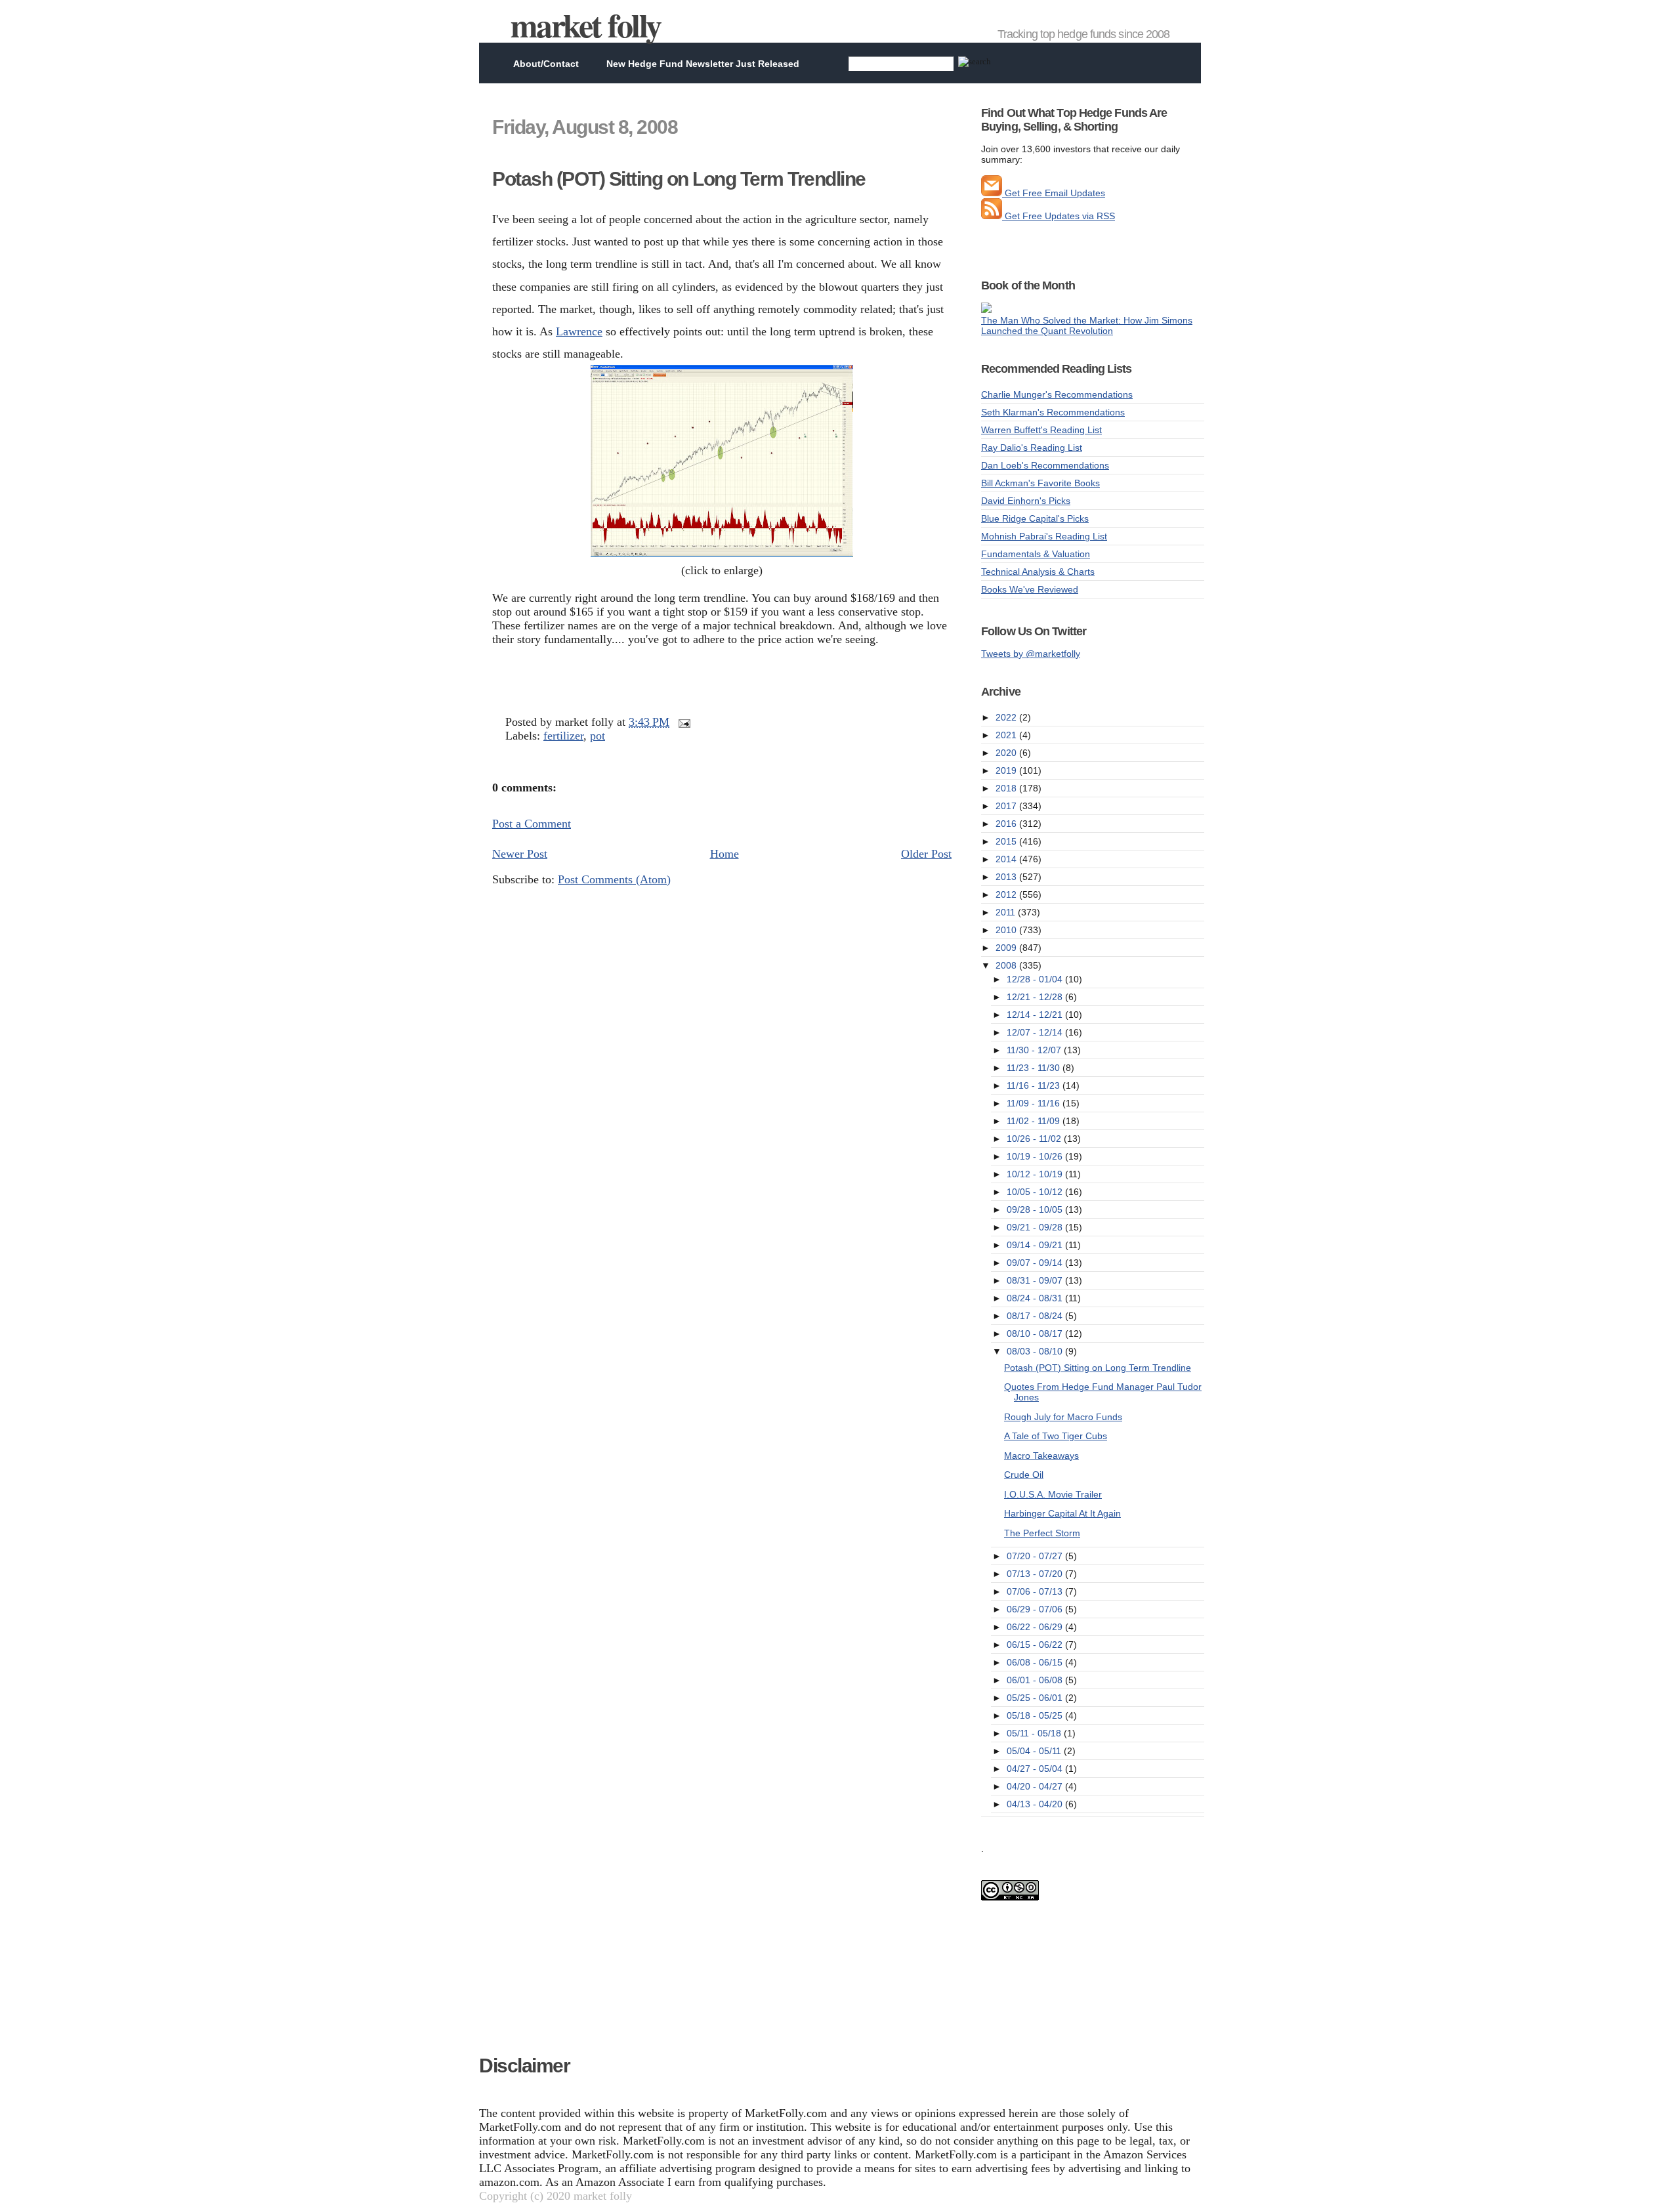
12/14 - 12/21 (1036, 1015)
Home (724, 854)
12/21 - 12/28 (1036, 997)
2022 (1007, 717)
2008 (1007, 965)
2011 (1007, 912)
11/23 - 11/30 (1035, 1068)
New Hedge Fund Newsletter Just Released (703, 64)
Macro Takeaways (1041, 1456)
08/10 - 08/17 (1036, 1333)
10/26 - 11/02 (1035, 1139)
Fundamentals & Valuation (1036, 554)
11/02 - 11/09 (1035, 1121)
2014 (1007, 859)
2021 (1007, 735)
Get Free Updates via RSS (1059, 216)
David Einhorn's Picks (1026, 501)
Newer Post (520, 854)
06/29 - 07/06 (1036, 1609)
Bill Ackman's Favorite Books (1040, 483)
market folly (586, 25)
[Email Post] (682, 722)
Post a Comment (532, 824)
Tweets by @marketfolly (1031, 654)
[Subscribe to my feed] (992, 216)
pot (598, 736)
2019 (1007, 770)
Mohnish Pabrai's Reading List (1044, 536)
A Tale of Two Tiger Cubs (1056, 1436)
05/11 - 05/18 (1035, 1733)
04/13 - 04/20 (1036, 1804)
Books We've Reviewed (1030, 589)
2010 (1007, 930)
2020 (1007, 753)
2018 (1007, 788)
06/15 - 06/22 (1036, 1645)
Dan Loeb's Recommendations (1045, 465)
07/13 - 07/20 (1036, 1574)
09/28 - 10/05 (1036, 1209)
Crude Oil (1024, 1475)
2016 (1007, 824)
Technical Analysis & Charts (1038, 572)
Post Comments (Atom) (614, 879)
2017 (1007, 806)
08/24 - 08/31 (1036, 1298)
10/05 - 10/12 (1036, 1192)
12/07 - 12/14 (1036, 1032)
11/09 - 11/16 (1035, 1103)
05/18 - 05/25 (1036, 1715)
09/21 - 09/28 (1036, 1227)
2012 (1007, 894)
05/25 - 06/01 (1036, 1698)
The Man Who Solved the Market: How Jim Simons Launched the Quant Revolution (1087, 325)
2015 (1007, 841)
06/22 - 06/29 (1036, 1627)
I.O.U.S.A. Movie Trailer (1053, 1494)
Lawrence (579, 331)
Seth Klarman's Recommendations (1053, 412)
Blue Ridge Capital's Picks (1035, 518)
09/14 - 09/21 (1036, 1245)
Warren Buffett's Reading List (1041, 430)
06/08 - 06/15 (1036, 1662)
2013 (1007, 877)
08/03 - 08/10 (1036, 1351)
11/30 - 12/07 (1035, 1050)
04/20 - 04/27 (1036, 1786)
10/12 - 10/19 (1036, 1174)
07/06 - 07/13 (1036, 1591)
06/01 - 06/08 (1036, 1680)
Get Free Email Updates (1054, 193)
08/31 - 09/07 (1036, 1280)
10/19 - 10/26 (1036, 1156)
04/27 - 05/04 (1036, 1769)
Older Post (926, 854)
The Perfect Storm (1042, 1533)
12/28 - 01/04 (1036, 979)
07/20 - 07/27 (1036, 1556)
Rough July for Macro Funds (1063, 1417)
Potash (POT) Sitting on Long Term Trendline (679, 179)
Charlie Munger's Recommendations (1057, 394)
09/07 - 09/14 (1036, 1263)
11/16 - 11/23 (1035, 1085)
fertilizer (563, 736)
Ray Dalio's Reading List (1032, 448)
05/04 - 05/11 (1035, 1751)
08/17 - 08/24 (1036, 1316)
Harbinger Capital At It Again (1062, 1513)
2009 (1007, 948)
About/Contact (546, 64)
